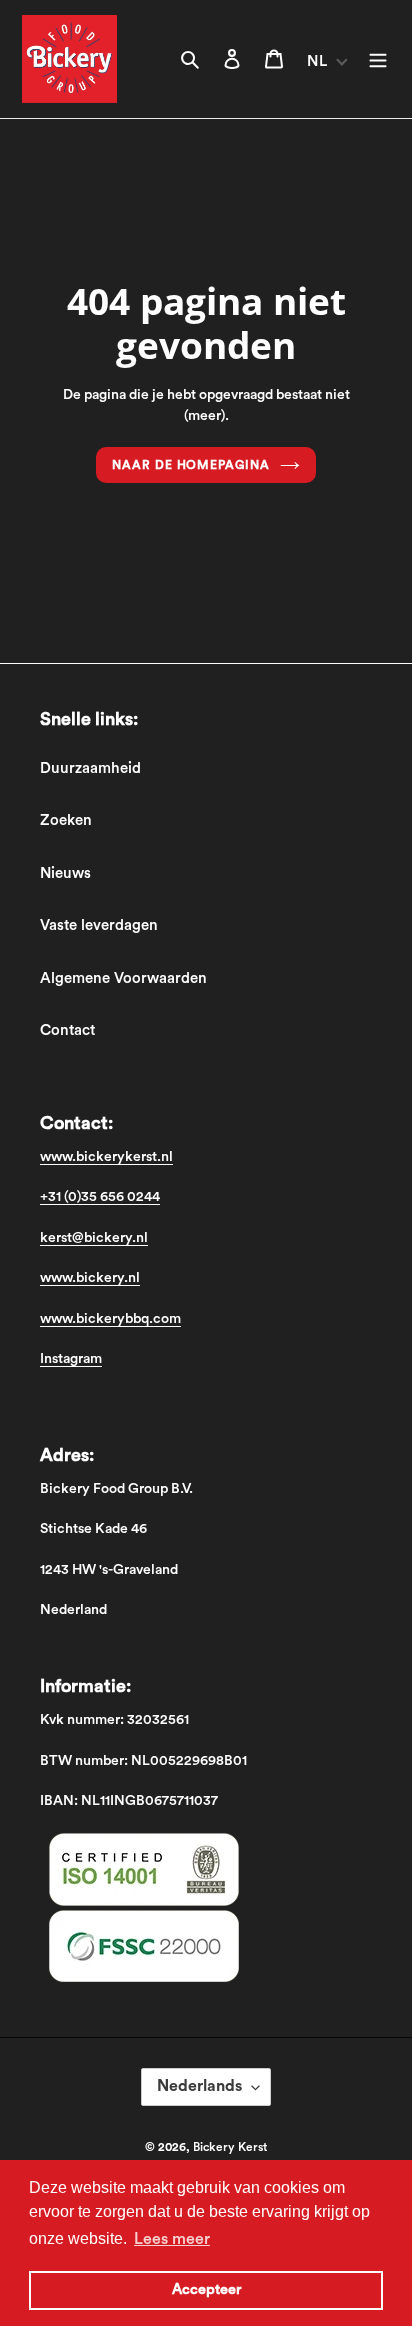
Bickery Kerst (230, 2147)
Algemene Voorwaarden (123, 978)
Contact (67, 1030)
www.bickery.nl (90, 1278)
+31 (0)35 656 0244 (100, 1197)
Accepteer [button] (206, 2289)
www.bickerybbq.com (110, 1319)
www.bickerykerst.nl (106, 1157)
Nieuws (65, 873)
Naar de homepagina (191, 465)
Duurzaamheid (90, 768)
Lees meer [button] (172, 2239)
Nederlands (199, 2086)
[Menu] (378, 59)
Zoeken (66, 820)
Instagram (71, 1359)
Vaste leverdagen (99, 925)
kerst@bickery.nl (94, 1238)
